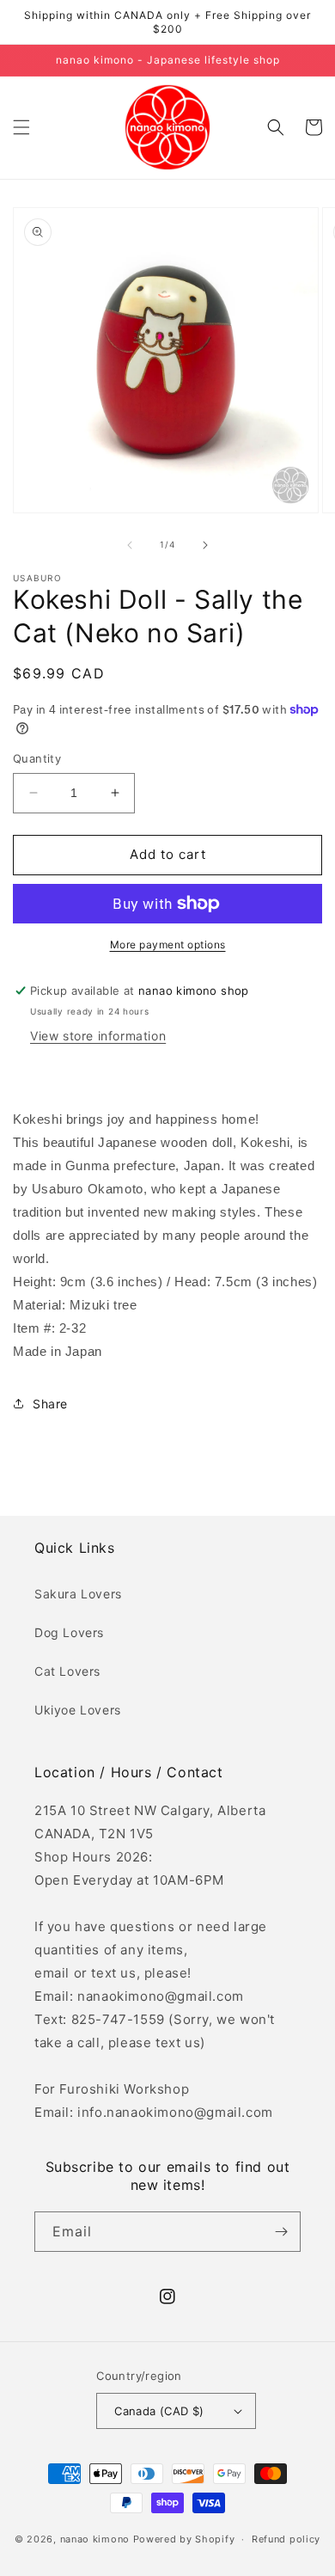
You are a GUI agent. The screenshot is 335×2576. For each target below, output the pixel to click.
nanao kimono (95, 2539)
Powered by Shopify (184, 2539)
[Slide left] (130, 545)
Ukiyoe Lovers (78, 1710)
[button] (21, 127)
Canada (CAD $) (159, 2411)
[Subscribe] (281, 2232)
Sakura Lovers (78, 1594)
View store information (98, 1036)
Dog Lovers (69, 1632)
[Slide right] (205, 545)
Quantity (37, 758)
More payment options (168, 945)
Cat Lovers (67, 1671)
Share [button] (50, 1404)
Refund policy (286, 2539)
